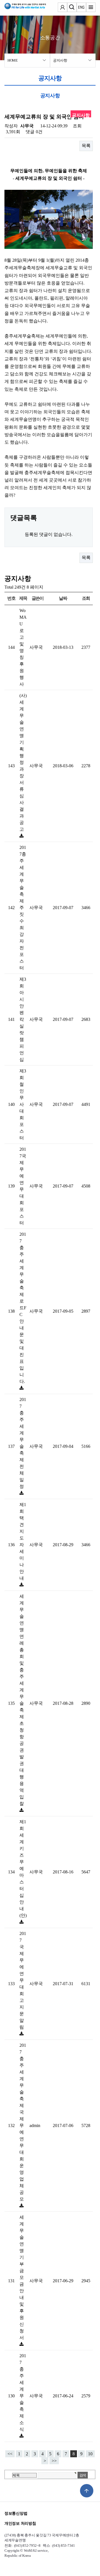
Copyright (12, 2550)
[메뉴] (91, 8)
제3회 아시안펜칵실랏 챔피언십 (23, 1019)
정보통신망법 (16, 2513)
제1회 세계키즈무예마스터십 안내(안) (23, 1869)
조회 (86, 598)
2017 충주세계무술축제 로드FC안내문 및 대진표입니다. (23, 1308)
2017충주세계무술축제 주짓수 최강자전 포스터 (23, 908)
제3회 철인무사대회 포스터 (23, 1104)
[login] (62, 8)
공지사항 (60, 60)
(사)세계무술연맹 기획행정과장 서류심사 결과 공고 (23, 762)
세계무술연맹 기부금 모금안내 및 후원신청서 (22, 2277)
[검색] (72, 8)
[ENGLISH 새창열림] (81, 8)
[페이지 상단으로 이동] (87, 2491)
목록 (86, 146)
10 (90, 2454)
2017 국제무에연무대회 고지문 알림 (23, 1980)
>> (54, 2461)
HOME (13, 60)
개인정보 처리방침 (20, 2523)
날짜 (63, 598)
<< (10, 2454)
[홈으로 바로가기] (21, 8)
